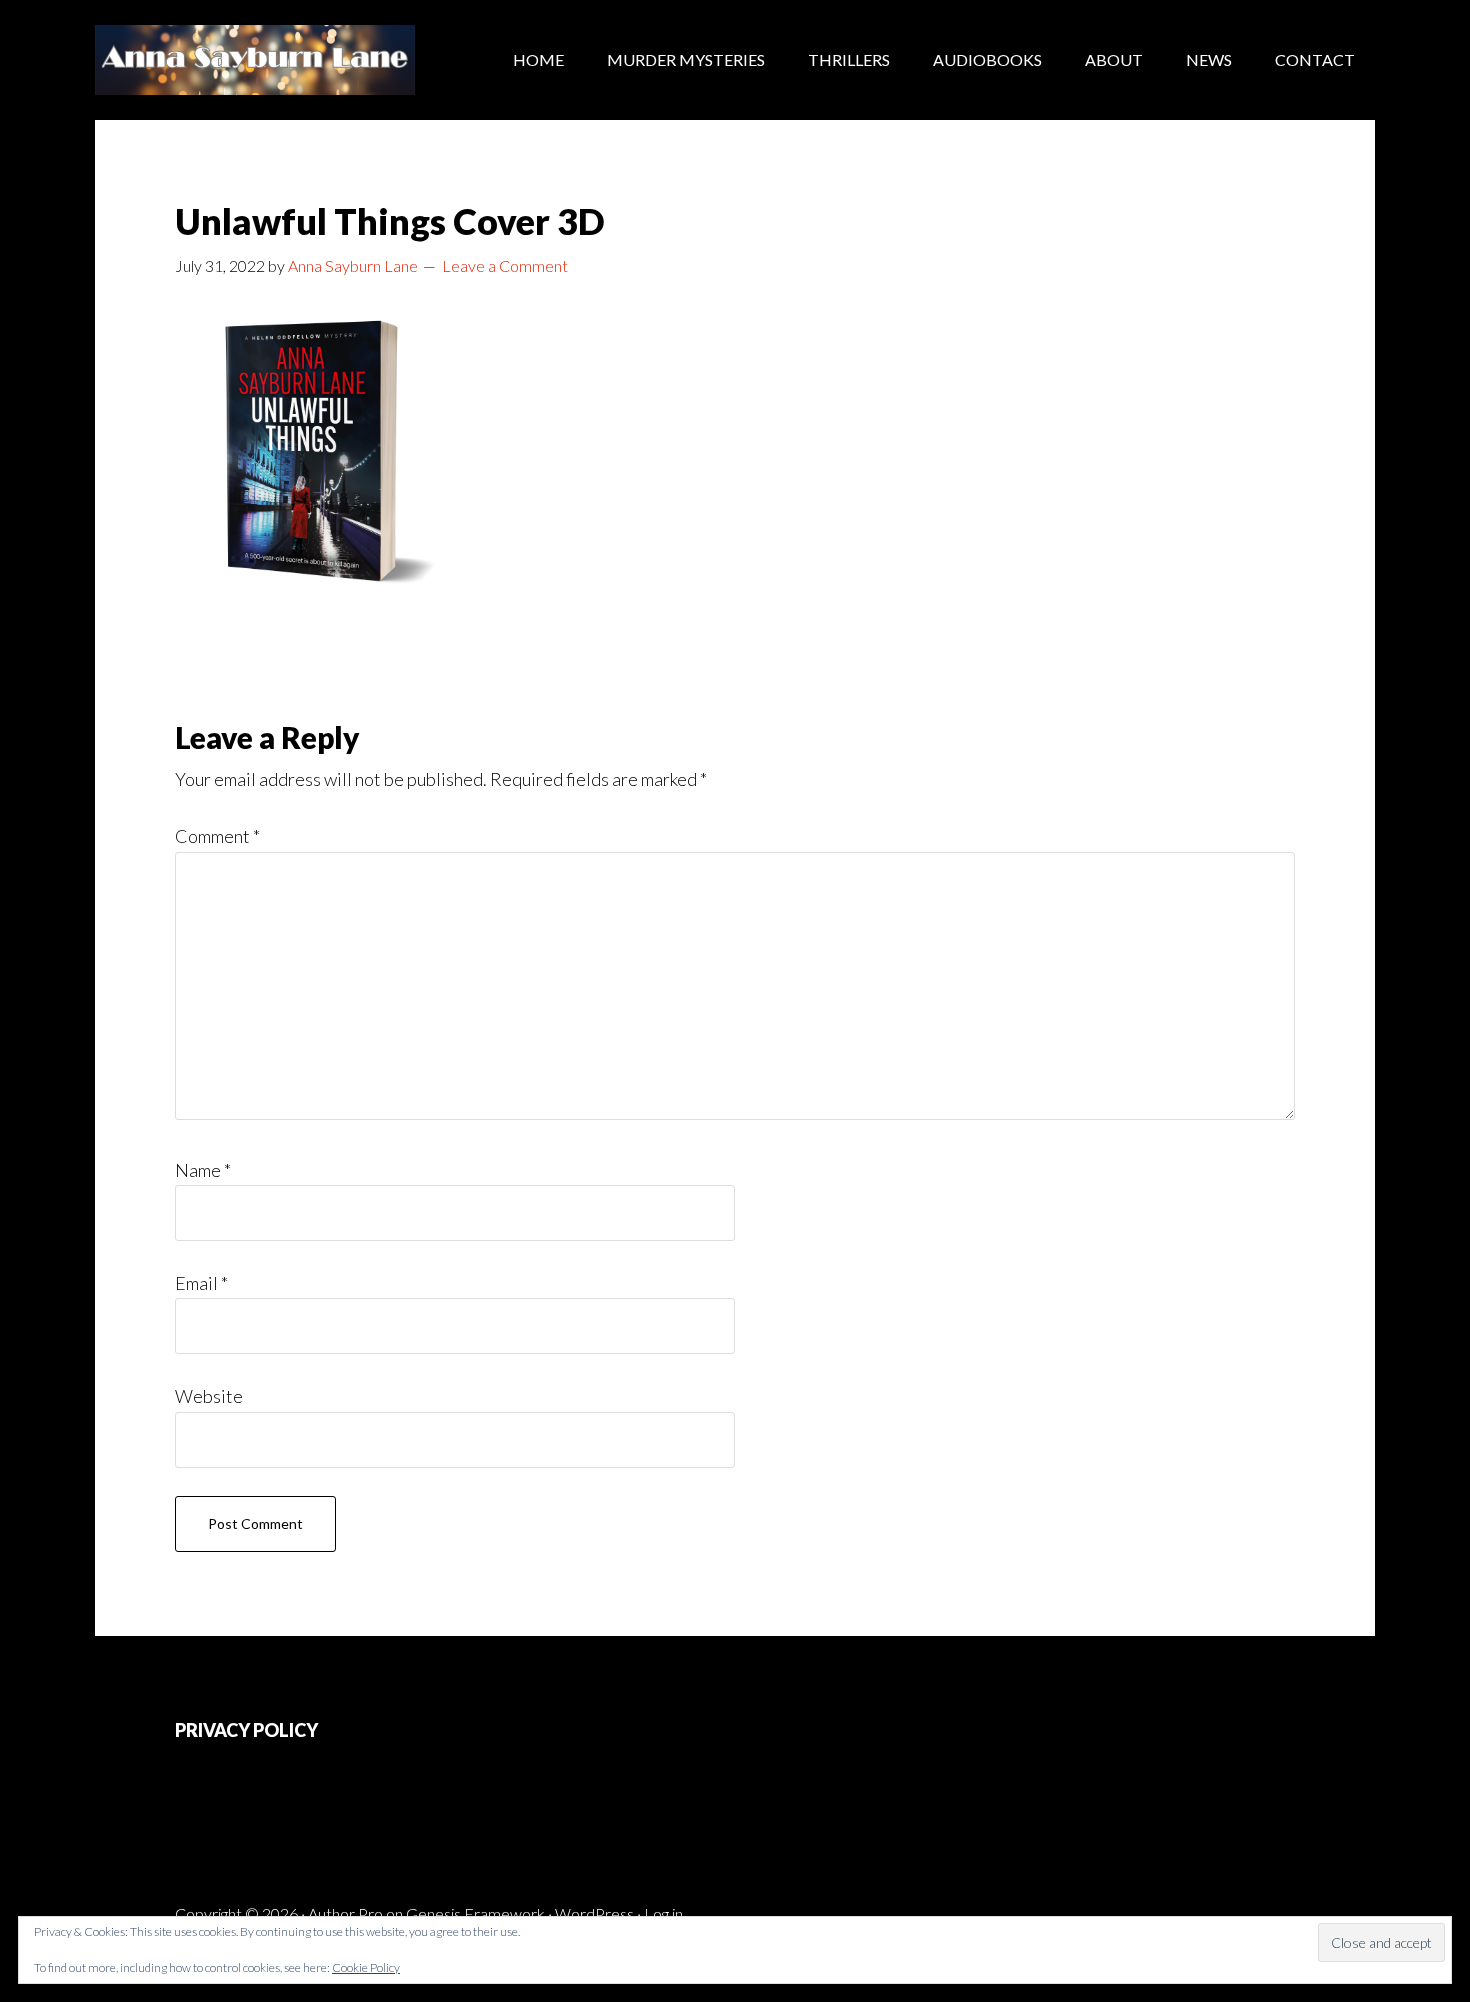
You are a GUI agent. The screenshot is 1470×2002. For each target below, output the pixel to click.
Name (203, 1170)
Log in (663, 1913)
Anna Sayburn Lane (255, 60)
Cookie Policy (366, 1967)
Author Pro (345, 1913)
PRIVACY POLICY (246, 1730)
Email (201, 1283)
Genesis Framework (475, 1913)
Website (209, 1396)
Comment (217, 836)
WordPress (594, 1913)
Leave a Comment (505, 265)
